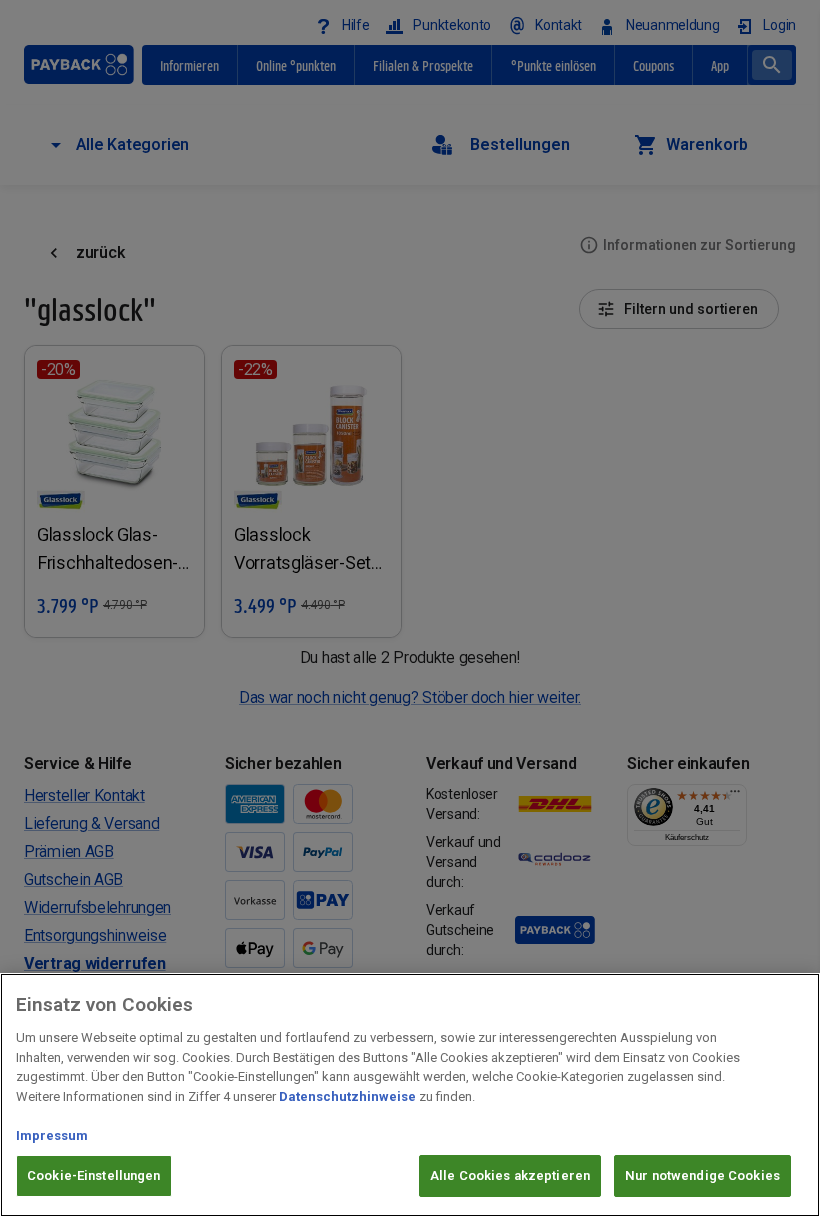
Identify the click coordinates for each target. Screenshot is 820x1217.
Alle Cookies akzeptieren (510, 1175)
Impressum (52, 1135)
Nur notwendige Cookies (702, 1175)
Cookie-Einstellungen (94, 1175)
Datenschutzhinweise (347, 1096)
